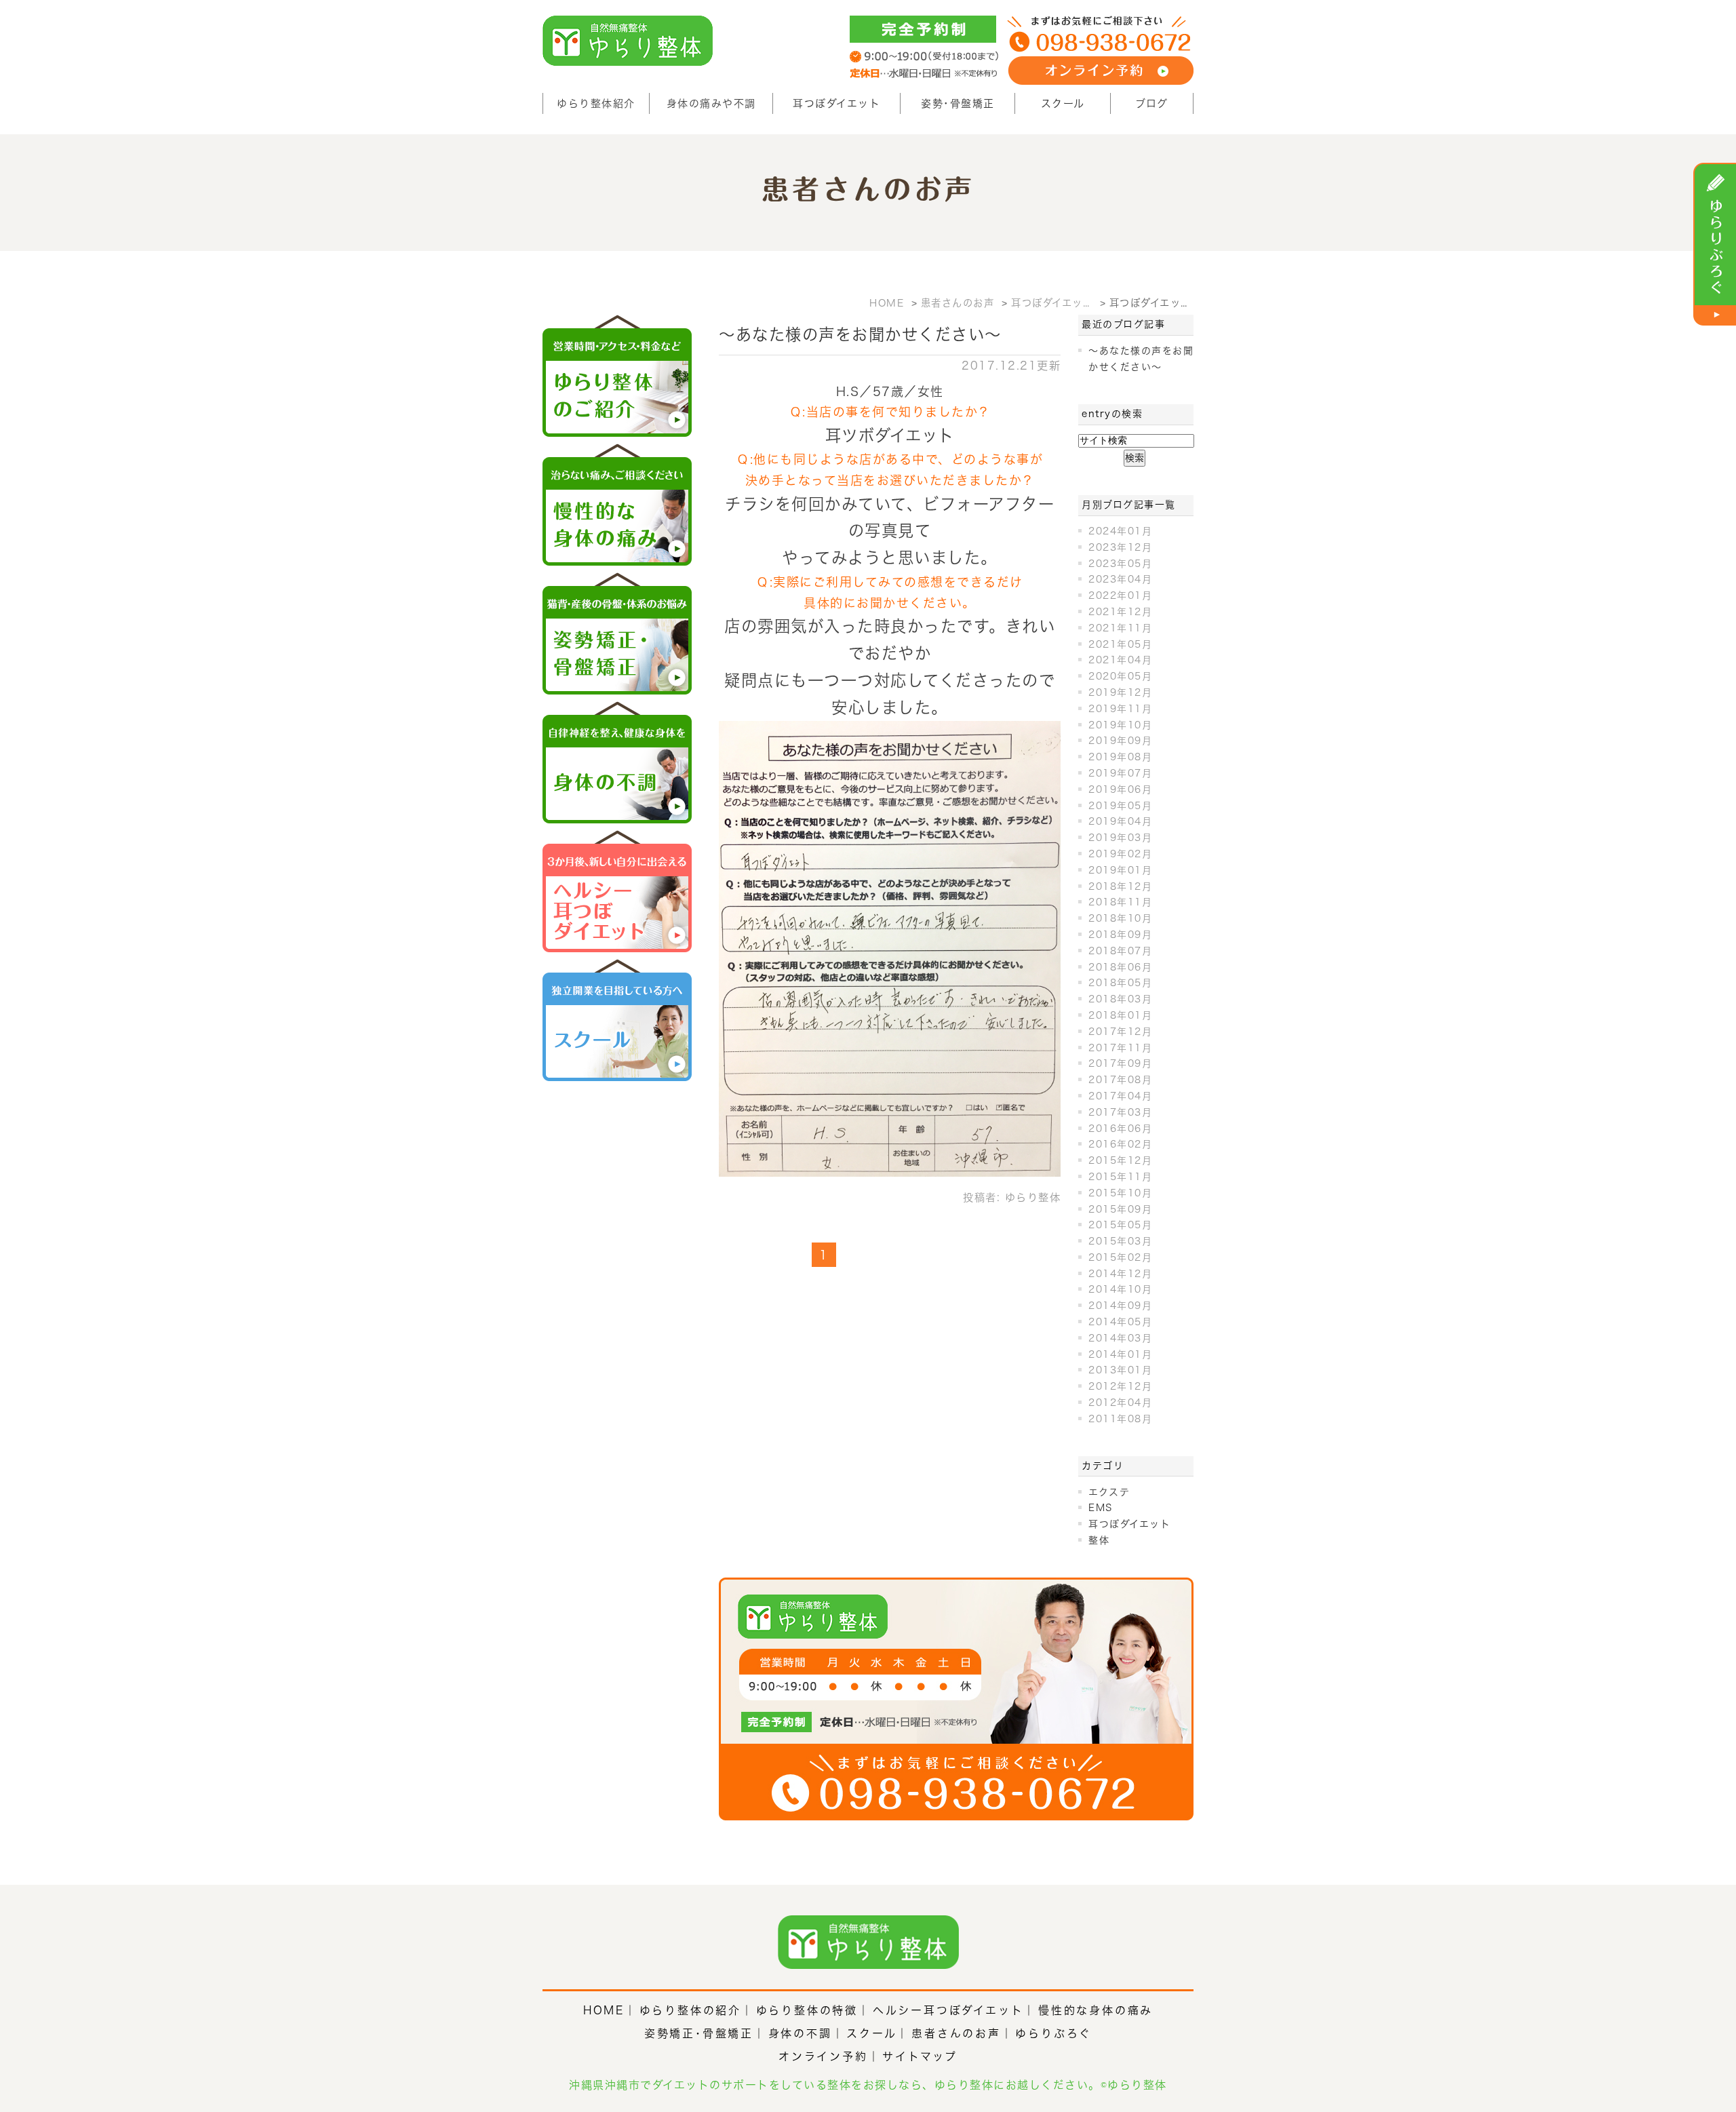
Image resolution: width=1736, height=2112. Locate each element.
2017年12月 (1120, 1032)
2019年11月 (1120, 709)
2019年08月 (1120, 757)
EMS (1101, 1508)
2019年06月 (1120, 789)
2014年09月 (1120, 1306)
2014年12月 (1120, 1274)
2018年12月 (1120, 886)
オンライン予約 (823, 2056)
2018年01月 (1120, 1015)
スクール (1063, 103)
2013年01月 (1120, 1370)
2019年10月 (1120, 725)
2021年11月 (1120, 628)
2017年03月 (1120, 1112)
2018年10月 (1120, 918)
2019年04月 (1120, 821)
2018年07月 (1120, 951)
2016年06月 (1120, 1129)
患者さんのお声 (956, 2033)
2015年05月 (1120, 1225)
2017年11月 (1120, 1048)
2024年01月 (1120, 531)
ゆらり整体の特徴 (807, 2010)
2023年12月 (1120, 547)
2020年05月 (1120, 676)
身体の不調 (800, 2033)
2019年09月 (1120, 741)
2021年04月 (1120, 660)
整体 (1099, 1540)
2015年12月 (1120, 1160)
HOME (604, 2010)
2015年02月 (1120, 1257)
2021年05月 (1120, 644)
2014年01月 (1120, 1354)
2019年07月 (1120, 773)
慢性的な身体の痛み (1096, 2010)
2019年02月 (1120, 854)
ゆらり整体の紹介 (690, 2010)
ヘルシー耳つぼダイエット (948, 2010)
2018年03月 (1120, 999)
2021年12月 (1120, 612)
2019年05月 (1120, 806)
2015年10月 (1120, 1193)
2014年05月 (1120, 1322)
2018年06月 (1120, 967)
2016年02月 (1120, 1144)
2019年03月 (1120, 838)
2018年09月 (1120, 935)
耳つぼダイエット (836, 103)
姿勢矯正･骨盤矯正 (699, 2033)
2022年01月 (1120, 595)
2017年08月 (1120, 1080)
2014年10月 (1120, 1289)
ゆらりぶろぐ (1053, 2033)
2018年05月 (1120, 983)
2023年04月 (1120, 579)
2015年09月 (1120, 1209)
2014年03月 (1120, 1338)
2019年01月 (1120, 870)
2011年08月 (1120, 1419)
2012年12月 (1120, 1386)
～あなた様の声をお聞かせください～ (860, 334)
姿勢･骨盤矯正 (958, 103)
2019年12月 (1120, 692)
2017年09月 (1120, 1063)
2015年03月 (1120, 1241)
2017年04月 (1120, 1096)
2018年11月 (1120, 902)
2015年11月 (1120, 1177)
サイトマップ (920, 2056)
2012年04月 (1120, 1403)
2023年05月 (1120, 564)
